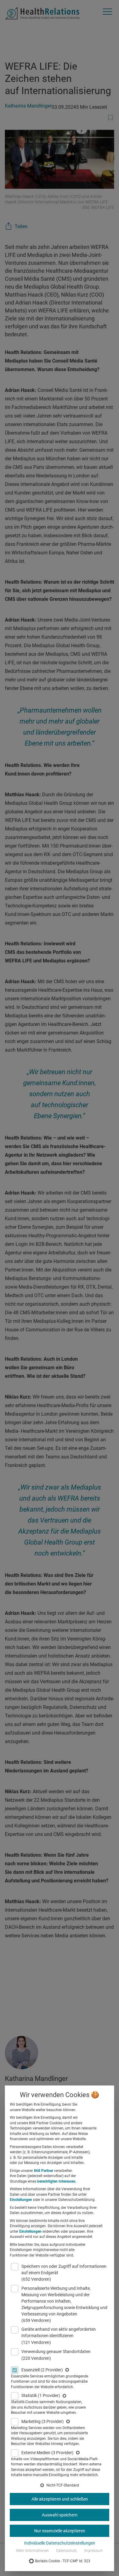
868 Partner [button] (43, 2171)
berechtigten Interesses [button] (56, 2181)
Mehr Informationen (32, 2551)
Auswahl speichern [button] (60, 2515)
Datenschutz (67, 2551)
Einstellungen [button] (21, 2200)
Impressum (94, 2551)
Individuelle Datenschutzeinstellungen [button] (60, 2543)
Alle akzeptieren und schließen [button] (60, 2499)
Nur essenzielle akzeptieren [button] (60, 2531)
